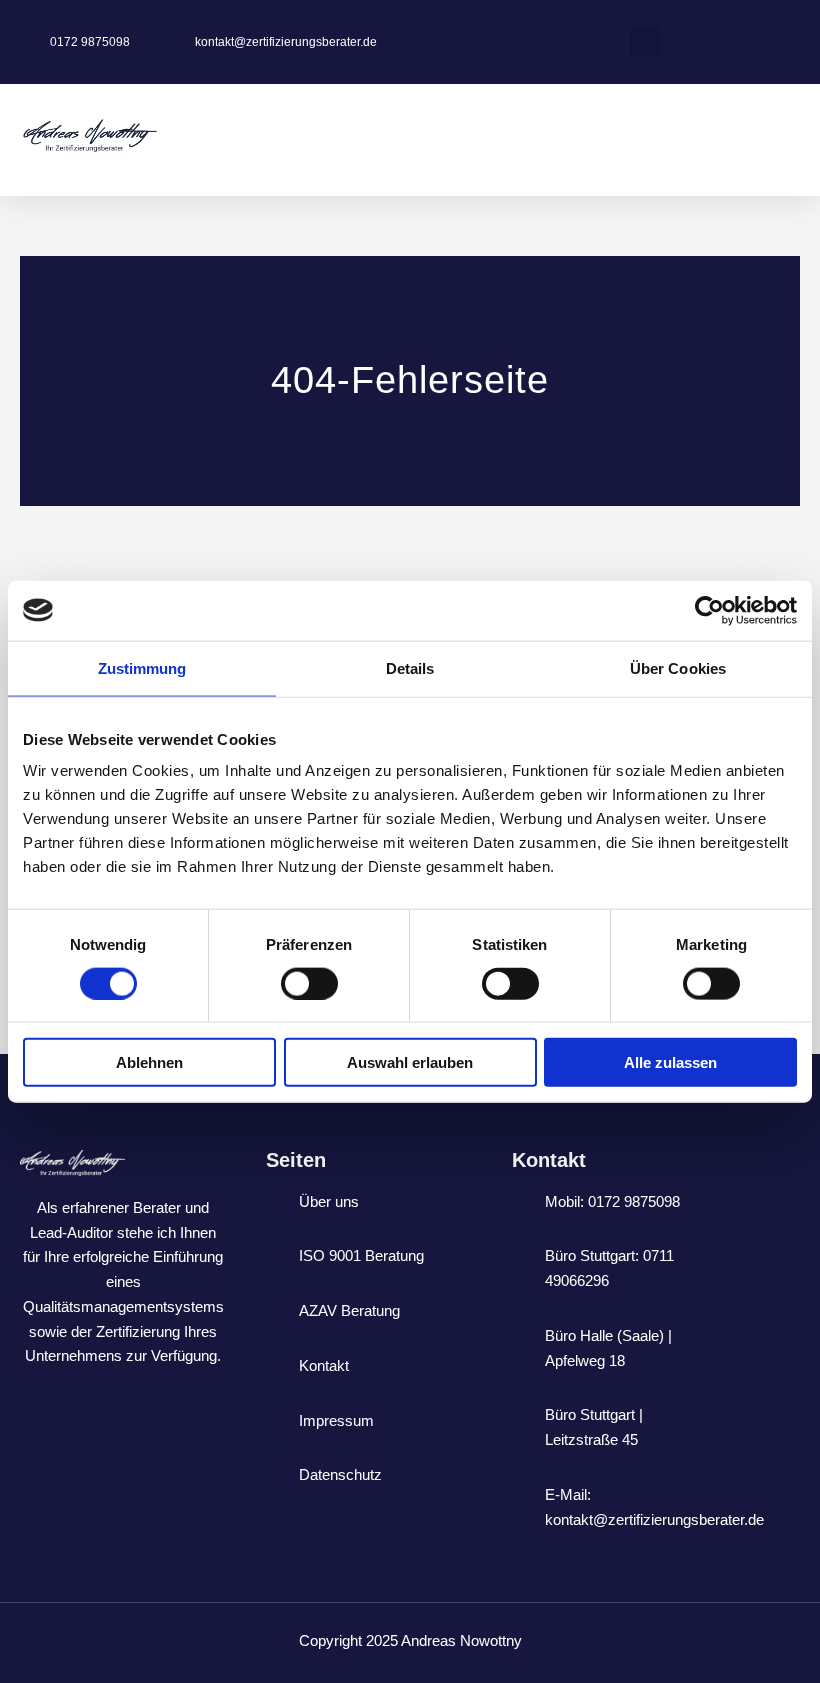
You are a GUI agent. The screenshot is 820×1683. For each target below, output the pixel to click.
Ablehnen (149, 1062)
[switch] (309, 983)
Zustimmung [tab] (142, 667)
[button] (645, 42)
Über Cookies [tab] (678, 667)
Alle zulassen (670, 1062)
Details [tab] (410, 667)
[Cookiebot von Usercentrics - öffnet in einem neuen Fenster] (709, 610)
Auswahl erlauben (410, 1062)
